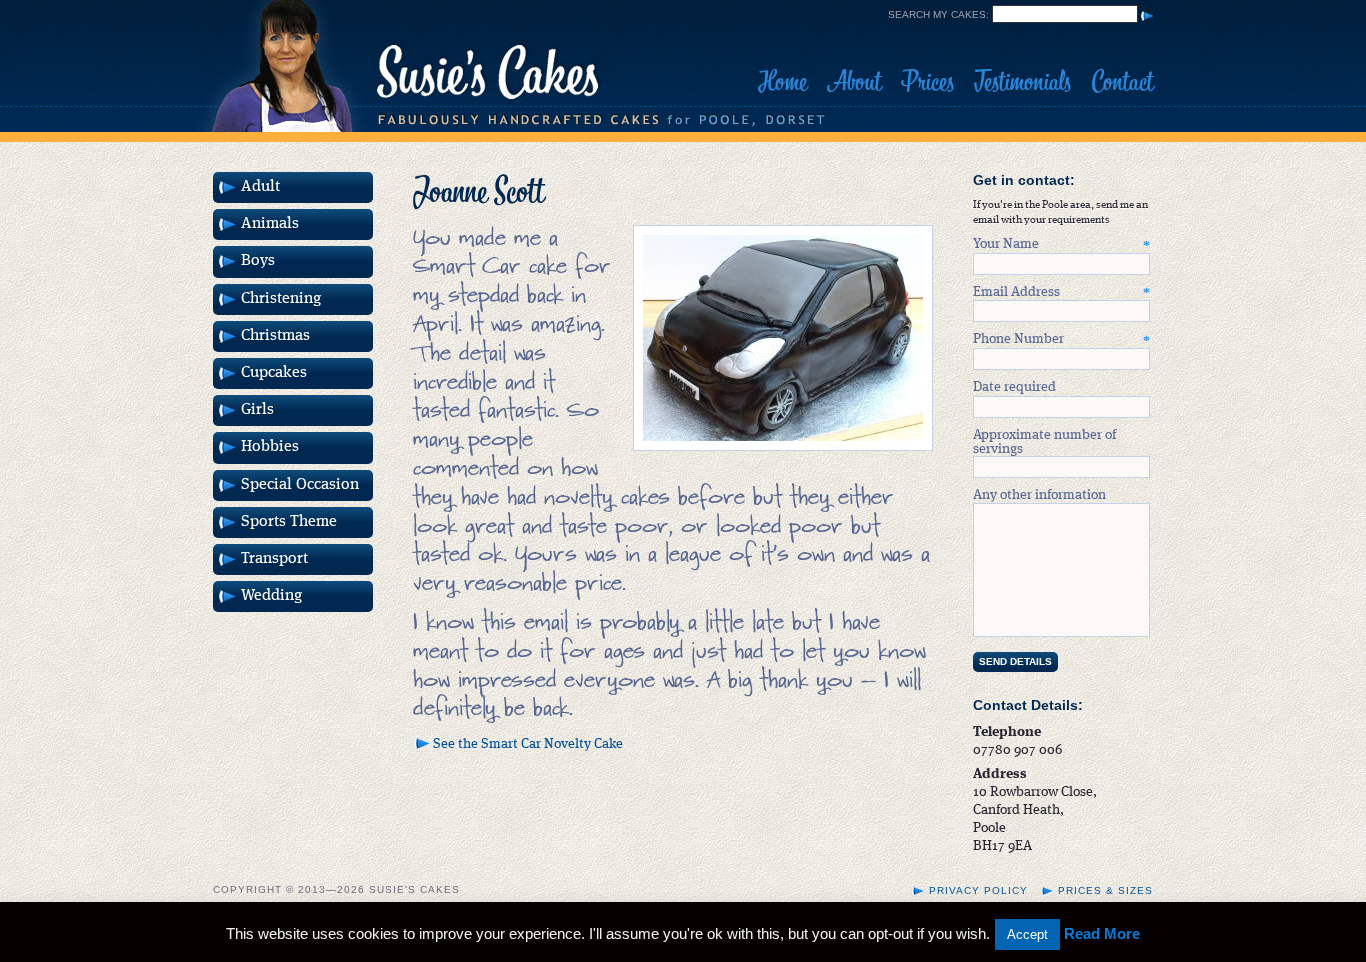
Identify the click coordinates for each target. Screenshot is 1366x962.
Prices (927, 82)
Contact (1122, 82)
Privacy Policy (978, 890)
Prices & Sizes (1105, 890)
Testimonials (1022, 82)
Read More (1102, 933)
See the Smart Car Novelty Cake (528, 744)
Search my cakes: (938, 14)
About (854, 82)
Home (782, 82)
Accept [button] (1027, 934)
